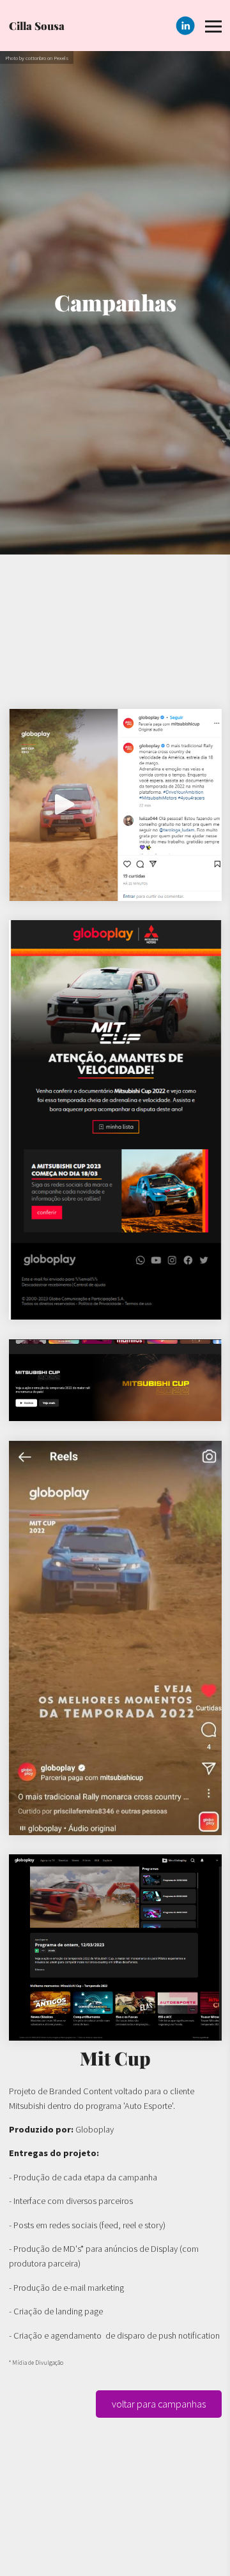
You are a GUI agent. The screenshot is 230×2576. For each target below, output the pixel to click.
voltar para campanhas (159, 2404)
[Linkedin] (185, 26)
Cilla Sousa (37, 26)
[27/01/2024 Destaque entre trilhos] (115, 1381)
